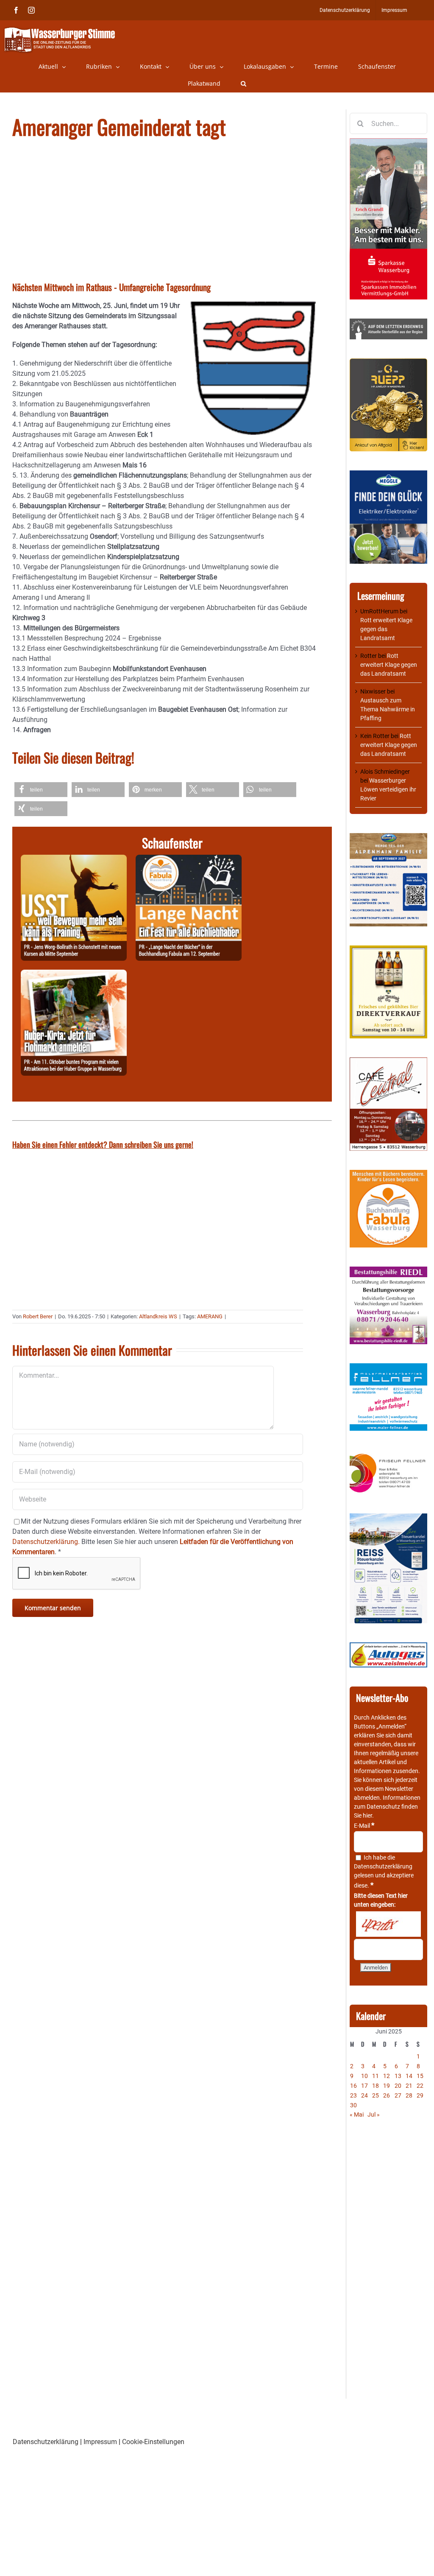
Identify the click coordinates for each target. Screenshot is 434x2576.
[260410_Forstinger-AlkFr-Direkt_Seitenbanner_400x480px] (388, 950)
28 (409, 2095)
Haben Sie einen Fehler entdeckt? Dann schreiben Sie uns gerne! (103, 1144)
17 (364, 2086)
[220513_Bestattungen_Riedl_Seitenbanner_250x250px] (388, 1271)
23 (353, 2095)
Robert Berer (38, 1316)
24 (364, 2095)
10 (364, 2076)
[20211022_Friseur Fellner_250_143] (388, 1454)
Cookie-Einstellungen (153, 2442)
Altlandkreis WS (158, 1316)
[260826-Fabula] (189, 860)
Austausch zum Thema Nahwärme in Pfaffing (388, 709)
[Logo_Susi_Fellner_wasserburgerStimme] (388, 1368)
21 (409, 2086)
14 (409, 2076)
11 (376, 2076)
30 (353, 2105)
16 (353, 2086)
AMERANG (210, 1316)
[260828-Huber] (74, 975)
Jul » (374, 2115)
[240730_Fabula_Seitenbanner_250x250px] (388, 1174)
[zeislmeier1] (388, 1647)
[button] (243, 84)
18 (376, 2086)
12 (387, 2076)
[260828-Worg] (74, 860)
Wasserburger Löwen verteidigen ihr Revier (388, 789)
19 (387, 2086)
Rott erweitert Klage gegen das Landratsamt (386, 629)
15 (420, 2076)
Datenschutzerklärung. (46, 1542)
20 (398, 2086)
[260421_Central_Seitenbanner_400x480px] (388, 1062)
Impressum (100, 2442)
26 (387, 2095)
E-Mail (364, 1826)
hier (367, 1815)
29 (420, 2095)
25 (376, 2095)
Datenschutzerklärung (383, 1866)
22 (420, 2086)
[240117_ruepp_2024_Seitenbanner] (388, 363)
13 (398, 2076)
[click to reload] (388, 1924)
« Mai (357, 2115)
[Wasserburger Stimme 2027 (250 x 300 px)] (388, 837)
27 (398, 2095)
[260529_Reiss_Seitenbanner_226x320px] (388, 1518)
